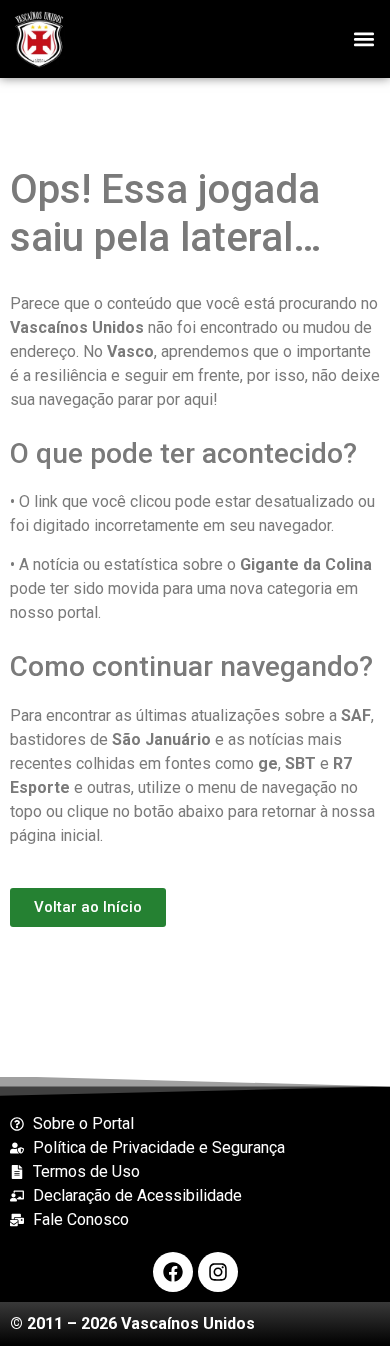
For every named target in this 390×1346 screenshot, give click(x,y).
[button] (363, 38)
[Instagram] (218, 1272)
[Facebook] (173, 1272)
